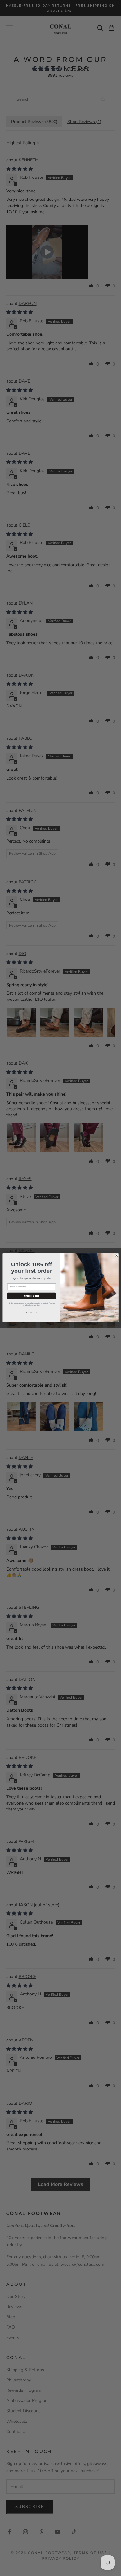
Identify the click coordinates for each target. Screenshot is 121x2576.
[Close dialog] (117, 1255)
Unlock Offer (32, 1296)
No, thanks (31, 1313)
